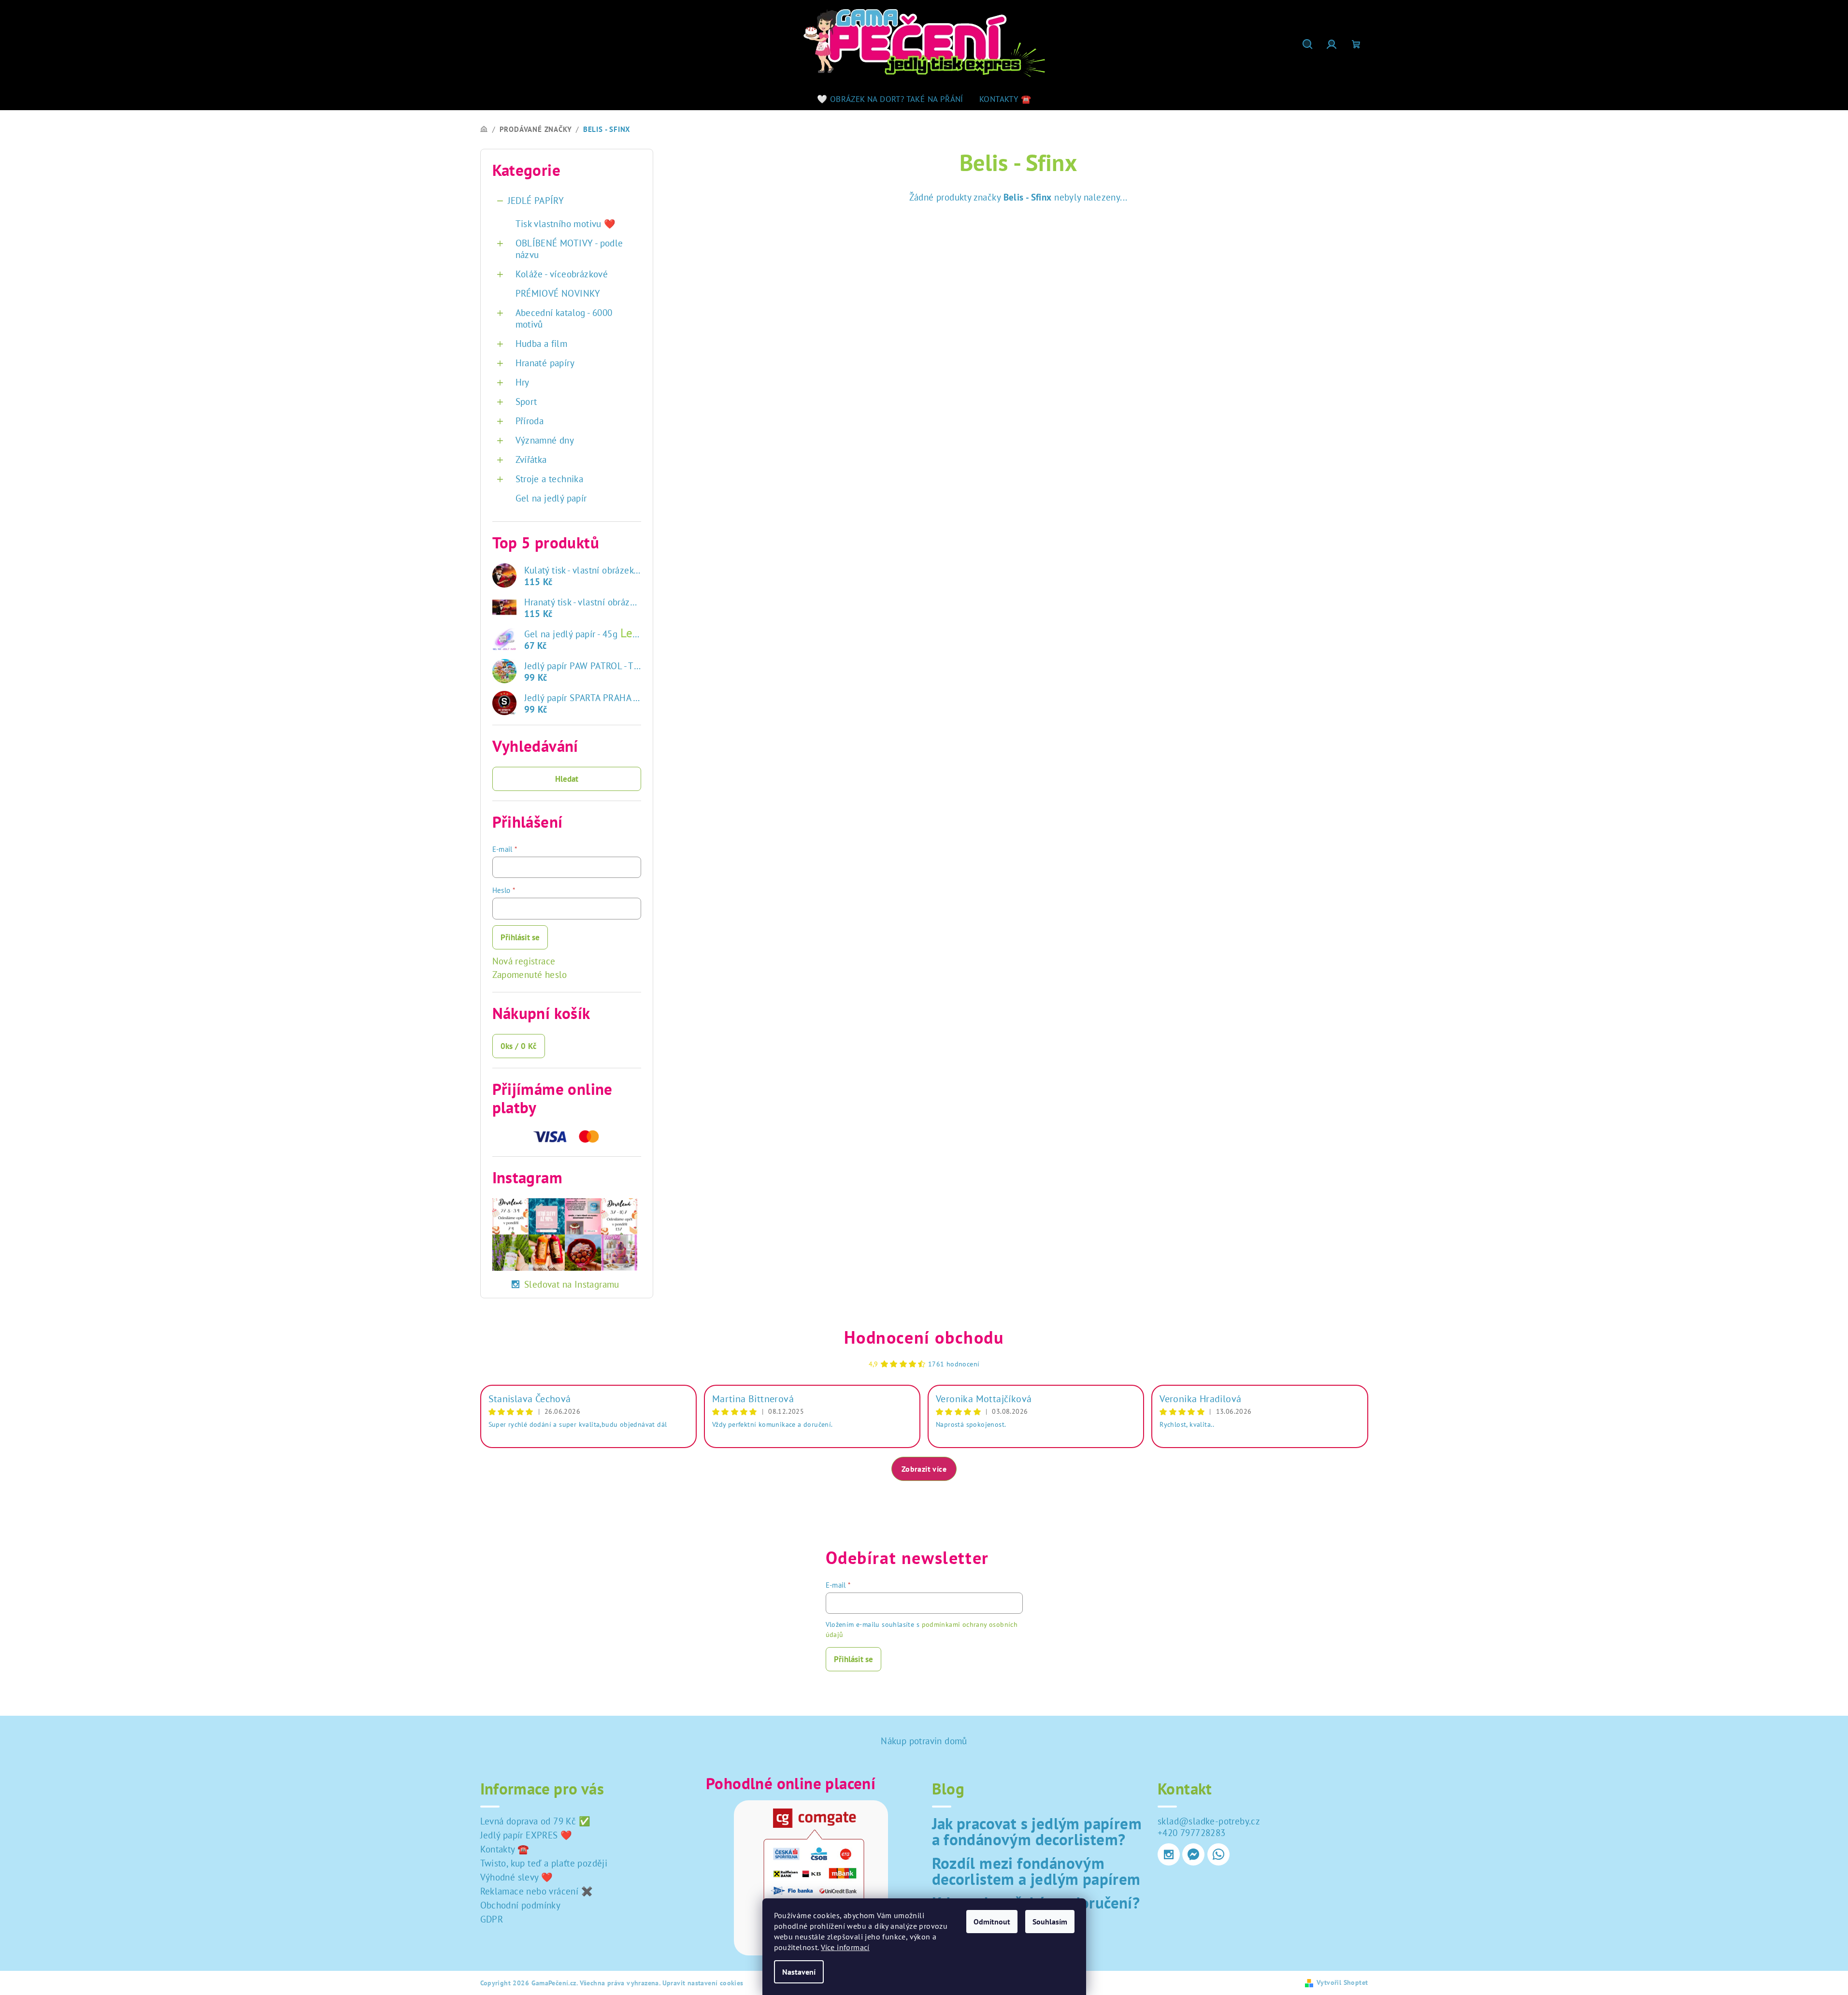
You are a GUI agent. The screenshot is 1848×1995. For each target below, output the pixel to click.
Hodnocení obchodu (924, 1337)
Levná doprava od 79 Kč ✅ (536, 1821)
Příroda (530, 421)
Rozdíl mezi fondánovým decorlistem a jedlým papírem (1036, 1871)
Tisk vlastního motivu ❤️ (566, 224)
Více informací (845, 1947)
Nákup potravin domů (924, 1741)
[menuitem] (890, 99)
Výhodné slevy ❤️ (517, 1877)
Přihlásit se (520, 937)
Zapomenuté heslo (530, 975)
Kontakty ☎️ (505, 1849)
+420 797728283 (1192, 1833)
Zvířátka (531, 459)
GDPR (492, 1919)
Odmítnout (992, 1922)
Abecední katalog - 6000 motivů (564, 318)
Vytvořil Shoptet (1342, 1982)
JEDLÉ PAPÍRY (536, 201)
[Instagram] (1169, 1854)
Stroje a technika (550, 479)
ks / (519, 1046)
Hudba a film (542, 344)
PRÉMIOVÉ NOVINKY (558, 293)
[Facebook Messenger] (1193, 1854)
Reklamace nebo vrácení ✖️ (537, 1891)
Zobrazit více (924, 1469)
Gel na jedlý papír (551, 498)
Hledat (567, 779)
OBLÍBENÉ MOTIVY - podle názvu (569, 249)
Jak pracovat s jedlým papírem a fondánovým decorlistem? (1037, 1831)
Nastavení (799, 1972)
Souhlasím (1050, 1922)
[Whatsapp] (1218, 1854)
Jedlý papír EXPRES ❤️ (526, 1835)
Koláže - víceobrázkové (562, 274)
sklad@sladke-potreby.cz (1209, 1821)
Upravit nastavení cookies (703, 1983)
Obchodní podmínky (521, 1905)
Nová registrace (524, 961)
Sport (526, 402)
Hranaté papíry (545, 363)
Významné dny (545, 440)
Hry (523, 382)
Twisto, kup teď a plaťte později (544, 1863)
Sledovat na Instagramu (572, 1284)
